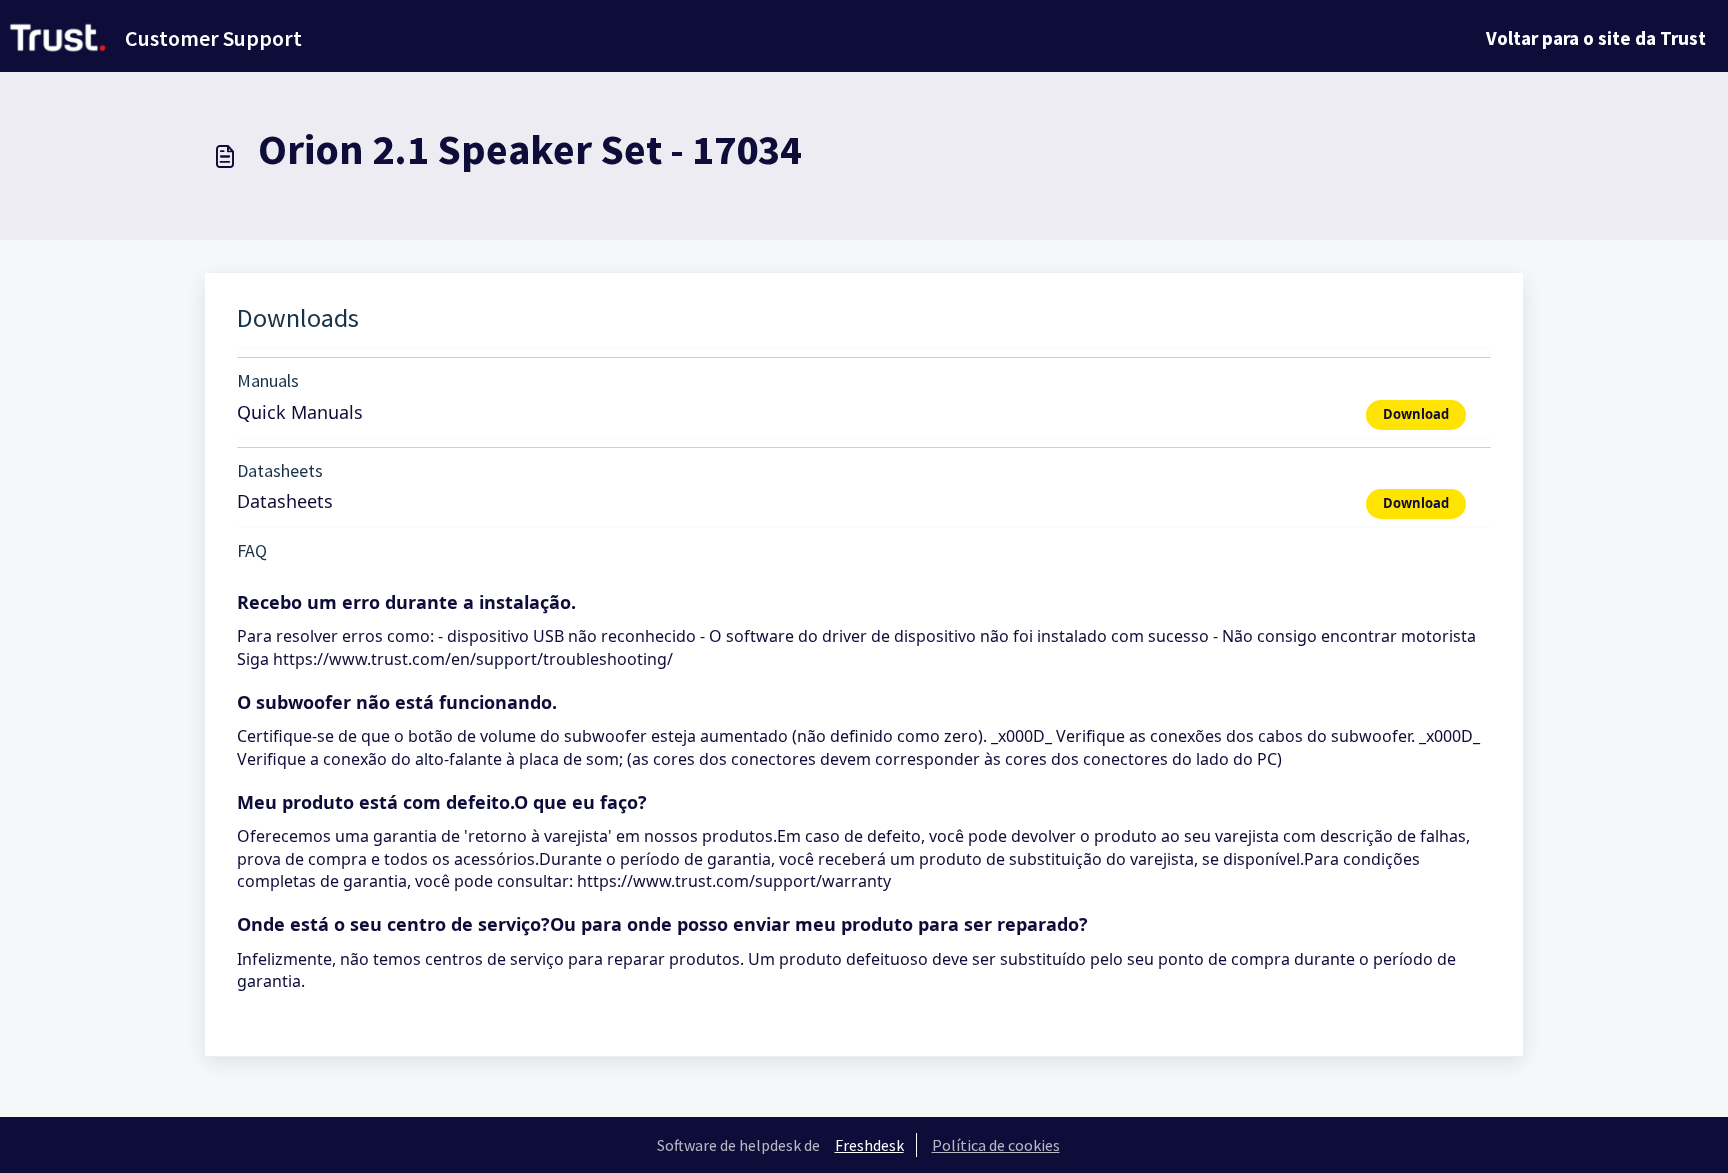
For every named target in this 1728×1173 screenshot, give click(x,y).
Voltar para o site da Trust (1596, 38)
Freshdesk (869, 1145)
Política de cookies (996, 1145)
